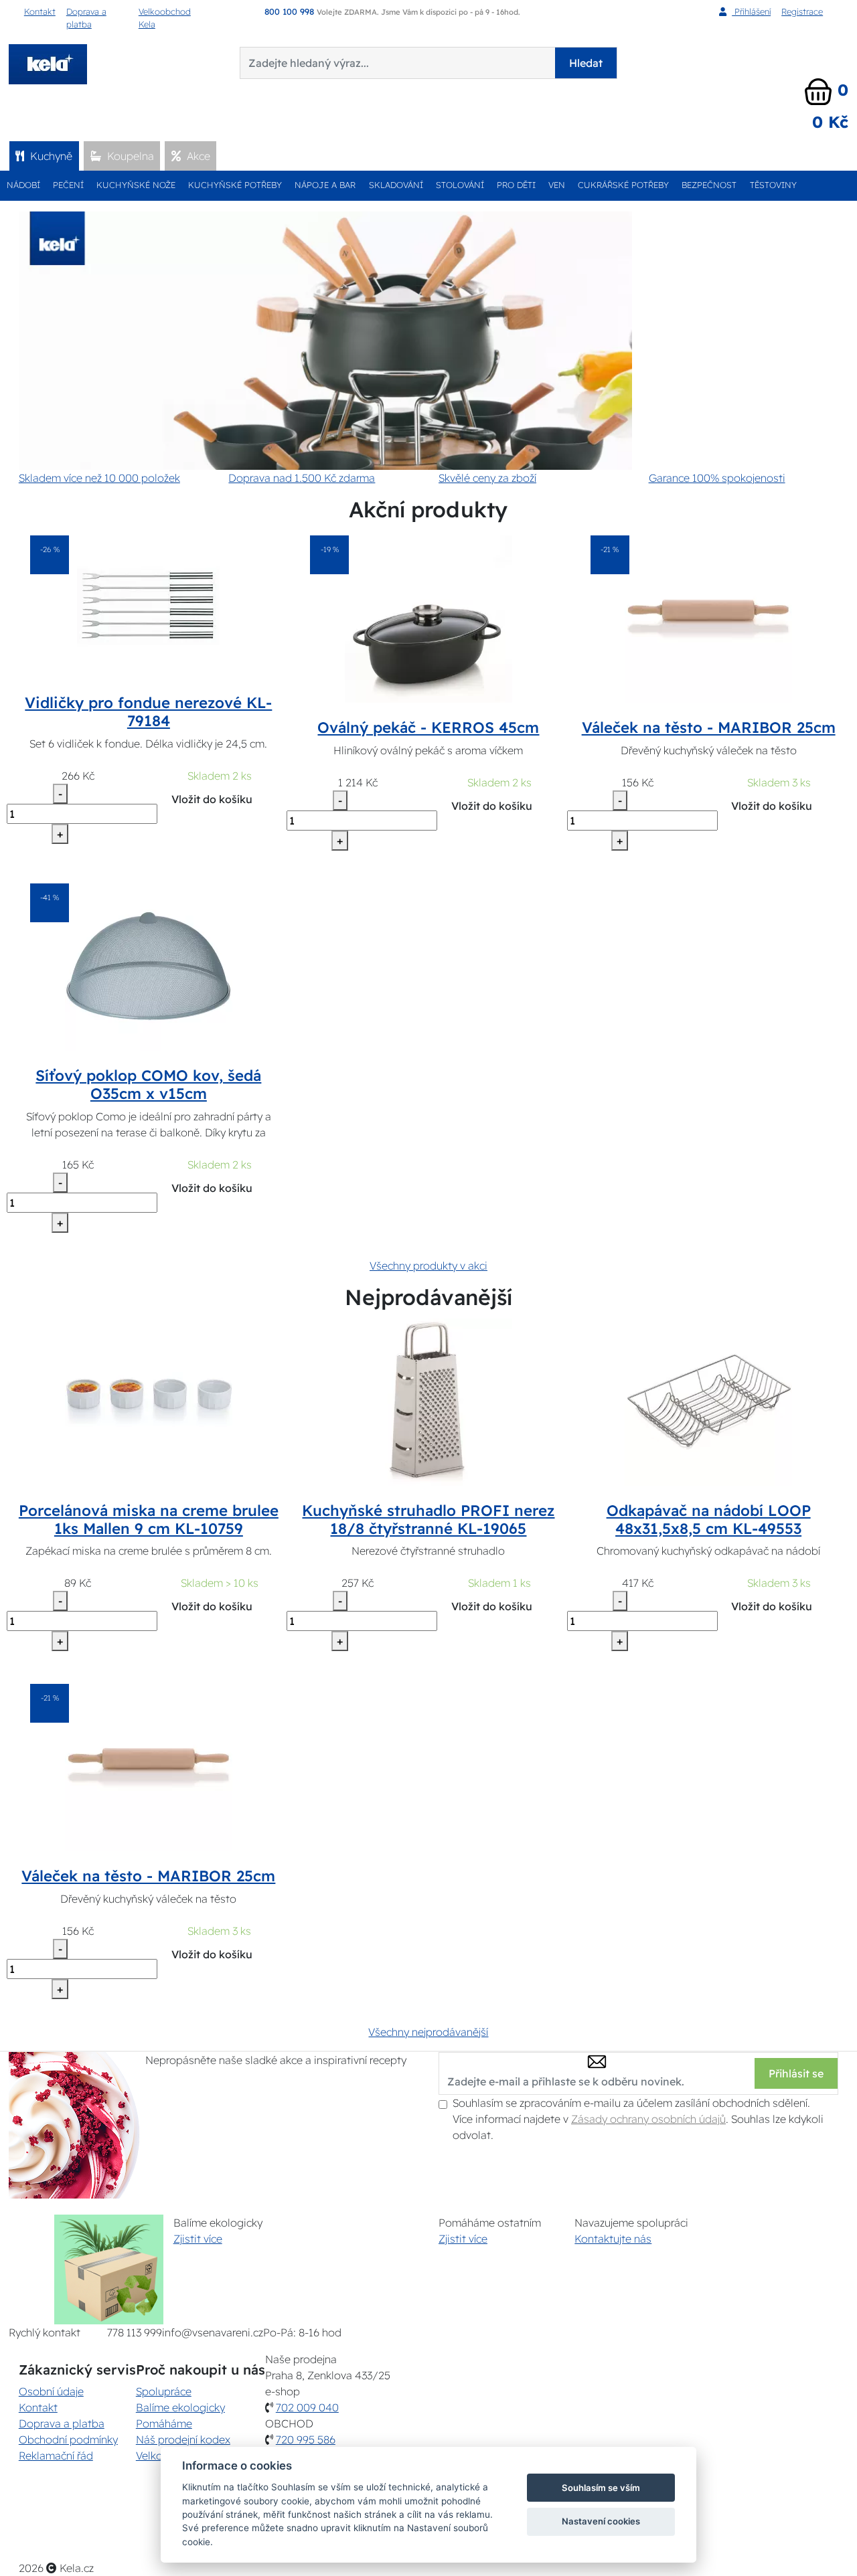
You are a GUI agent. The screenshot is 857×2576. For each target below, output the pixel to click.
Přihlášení (751, 11)
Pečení (68, 185)
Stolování (460, 185)
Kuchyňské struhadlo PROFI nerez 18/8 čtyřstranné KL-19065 (428, 1520)
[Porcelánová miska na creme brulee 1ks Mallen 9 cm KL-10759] (149, 1401)
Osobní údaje (51, 2391)
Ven (557, 185)
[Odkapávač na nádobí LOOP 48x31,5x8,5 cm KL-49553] (708, 1401)
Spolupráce (164, 2391)
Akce (197, 156)
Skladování (396, 185)
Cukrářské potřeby (623, 185)
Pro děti (516, 185)
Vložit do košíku (212, 799)
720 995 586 (306, 2439)
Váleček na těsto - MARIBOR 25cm (709, 727)
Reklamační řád (56, 2456)
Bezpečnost (709, 185)
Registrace (802, 11)
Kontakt (40, 11)
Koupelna (129, 156)
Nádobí (23, 185)
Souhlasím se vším (601, 2488)
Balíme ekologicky (180, 2407)
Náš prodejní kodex (183, 2439)
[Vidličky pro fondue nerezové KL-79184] (148, 606)
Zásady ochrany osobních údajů (648, 2119)
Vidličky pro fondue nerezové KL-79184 (148, 712)
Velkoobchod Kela (165, 18)
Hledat (586, 63)
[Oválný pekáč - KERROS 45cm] (428, 618)
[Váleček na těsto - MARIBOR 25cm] (708, 618)
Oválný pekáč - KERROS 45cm (428, 727)
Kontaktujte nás (613, 2239)
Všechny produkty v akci (428, 1266)
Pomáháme (164, 2423)
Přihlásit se (796, 2073)
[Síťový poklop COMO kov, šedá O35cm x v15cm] (149, 966)
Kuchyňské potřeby (235, 185)
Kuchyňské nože (136, 185)
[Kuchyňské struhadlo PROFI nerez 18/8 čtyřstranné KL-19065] (428, 1401)
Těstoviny (773, 185)
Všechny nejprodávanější (428, 2032)
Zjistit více (198, 2239)
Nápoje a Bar (325, 185)
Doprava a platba (86, 18)
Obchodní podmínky (68, 2439)
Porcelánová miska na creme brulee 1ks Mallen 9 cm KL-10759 (149, 1520)
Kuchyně (50, 156)
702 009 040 (307, 2407)
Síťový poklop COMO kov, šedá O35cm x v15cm (148, 1085)
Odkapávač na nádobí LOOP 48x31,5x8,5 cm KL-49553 (709, 1520)
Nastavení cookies (601, 2521)
